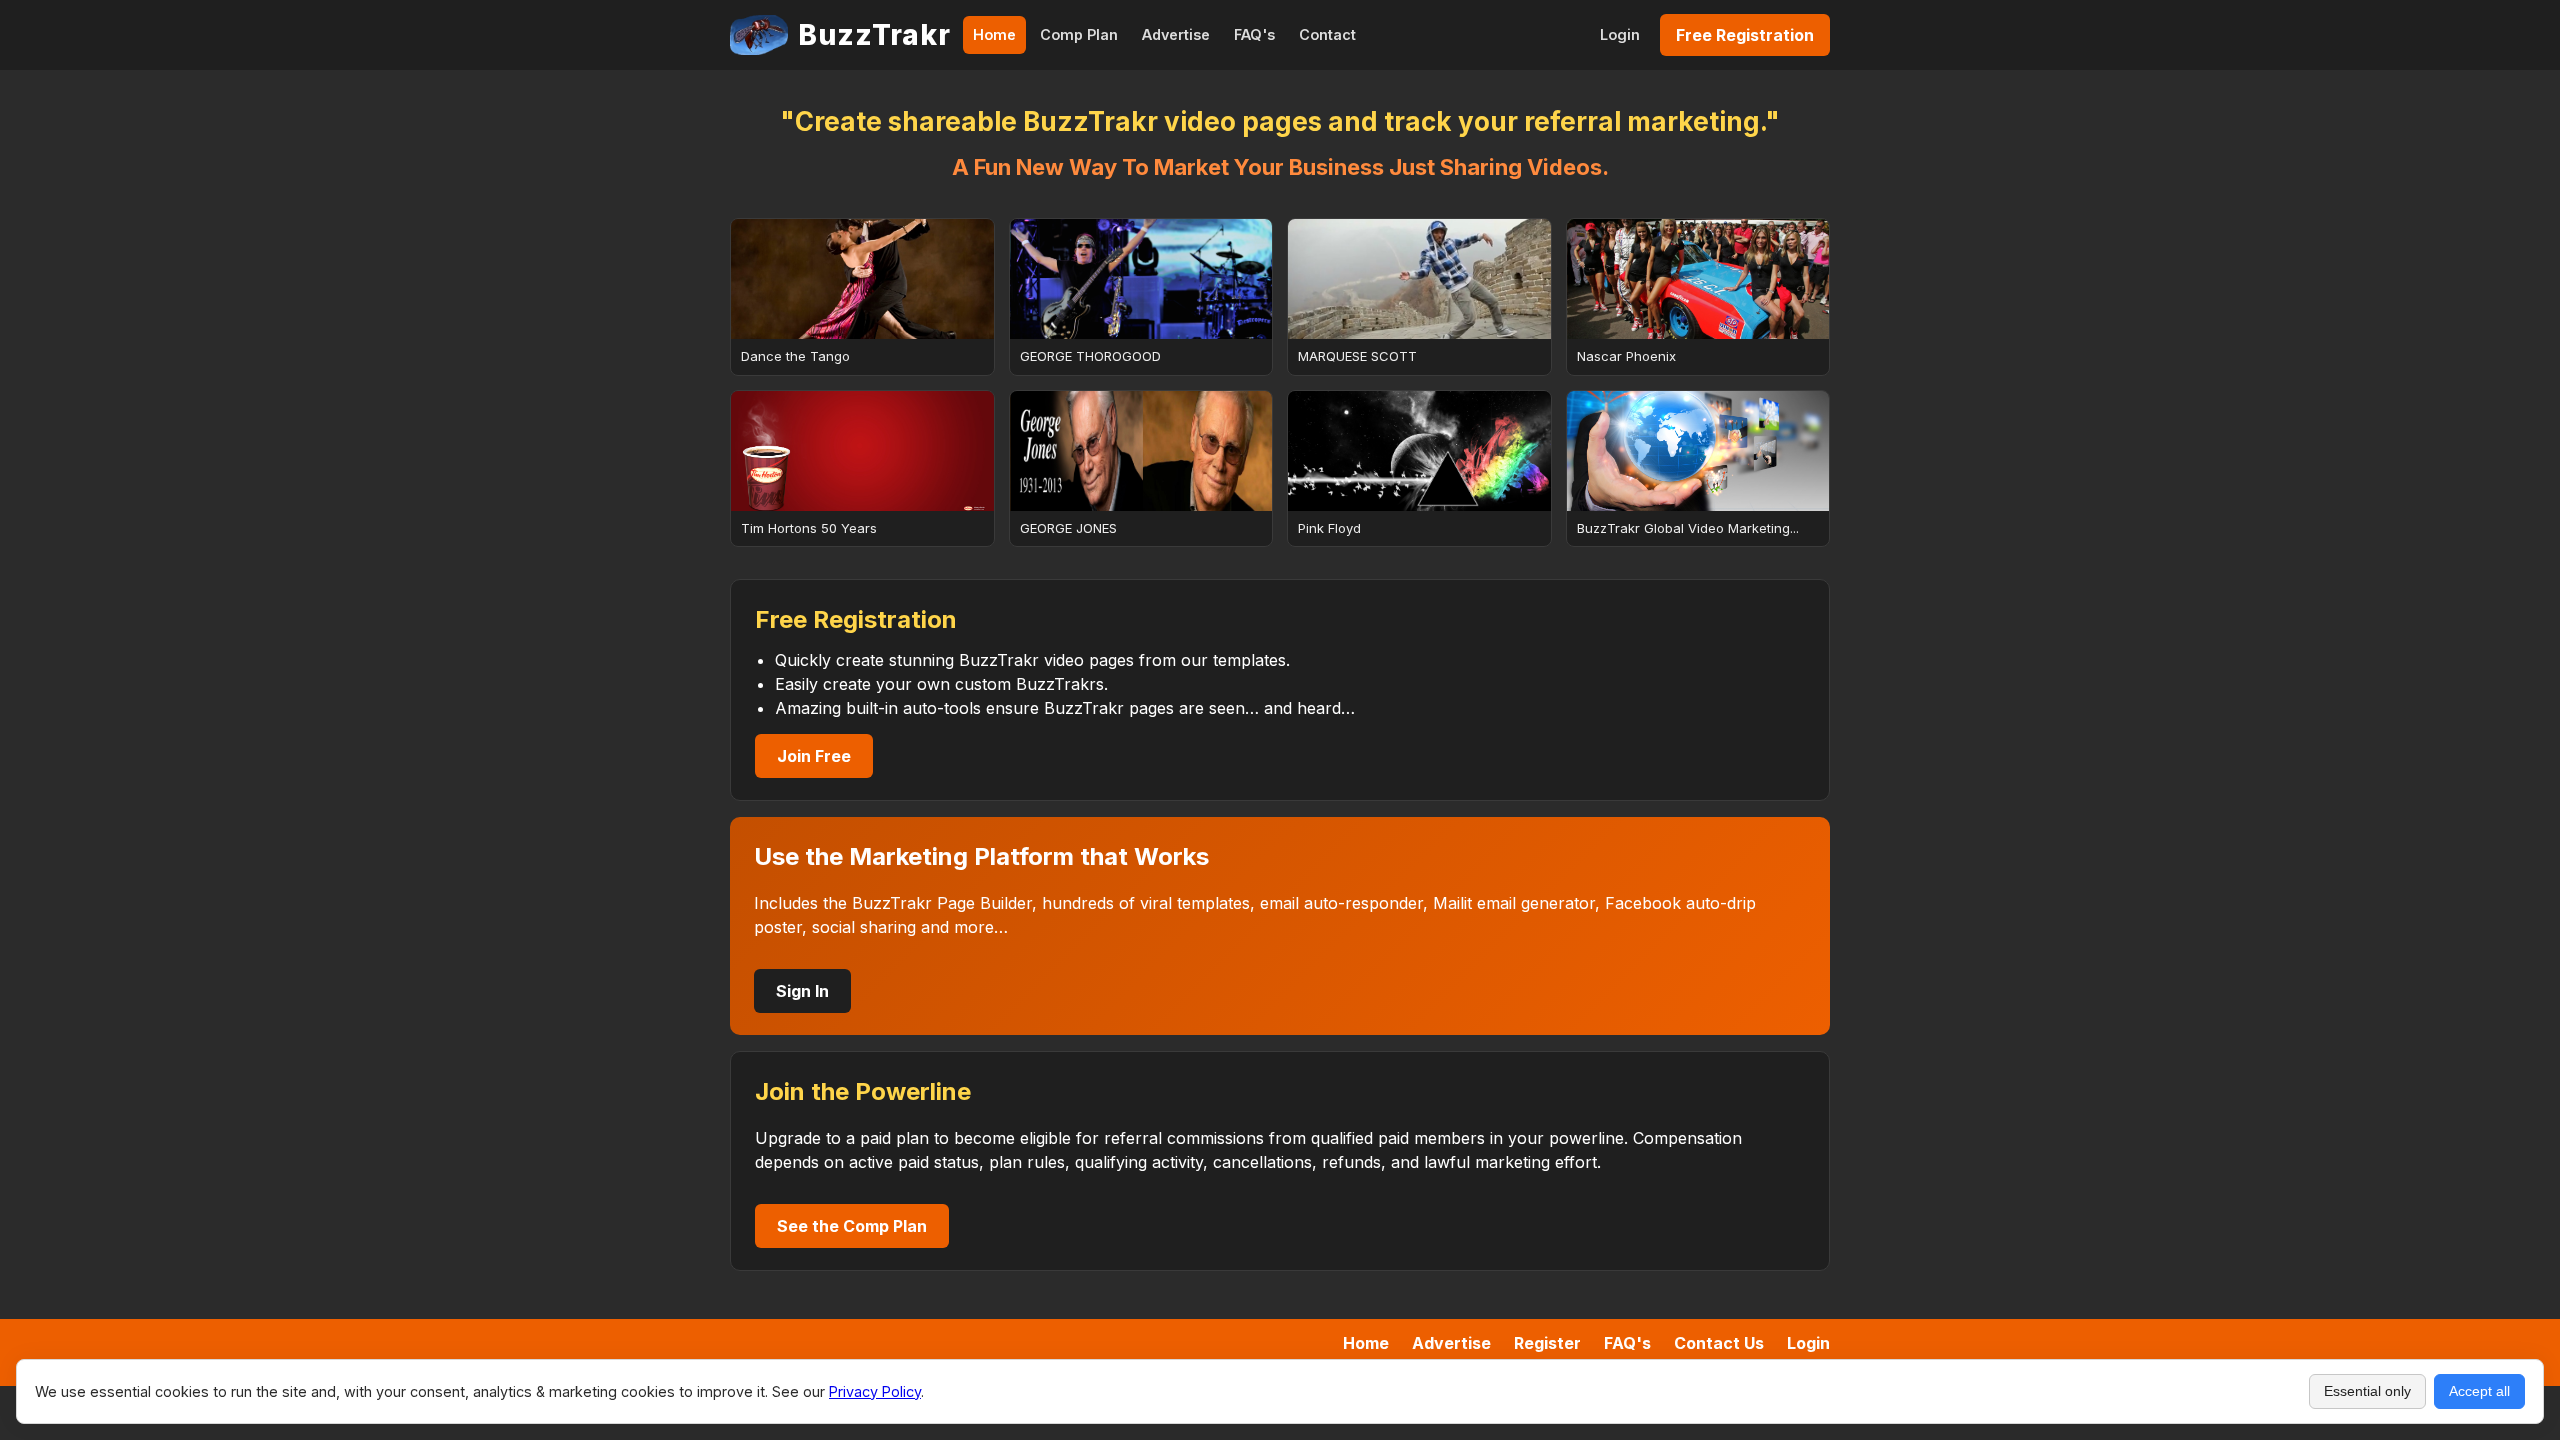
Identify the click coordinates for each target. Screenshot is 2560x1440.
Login (1620, 34)
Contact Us (1719, 1343)
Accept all (2479, 1391)
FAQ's (1254, 34)
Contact (1327, 34)
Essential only (2367, 1391)
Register (1547, 1343)
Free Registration (1745, 35)
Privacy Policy (875, 1391)
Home (994, 34)
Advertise (1176, 34)
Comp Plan (1079, 34)
